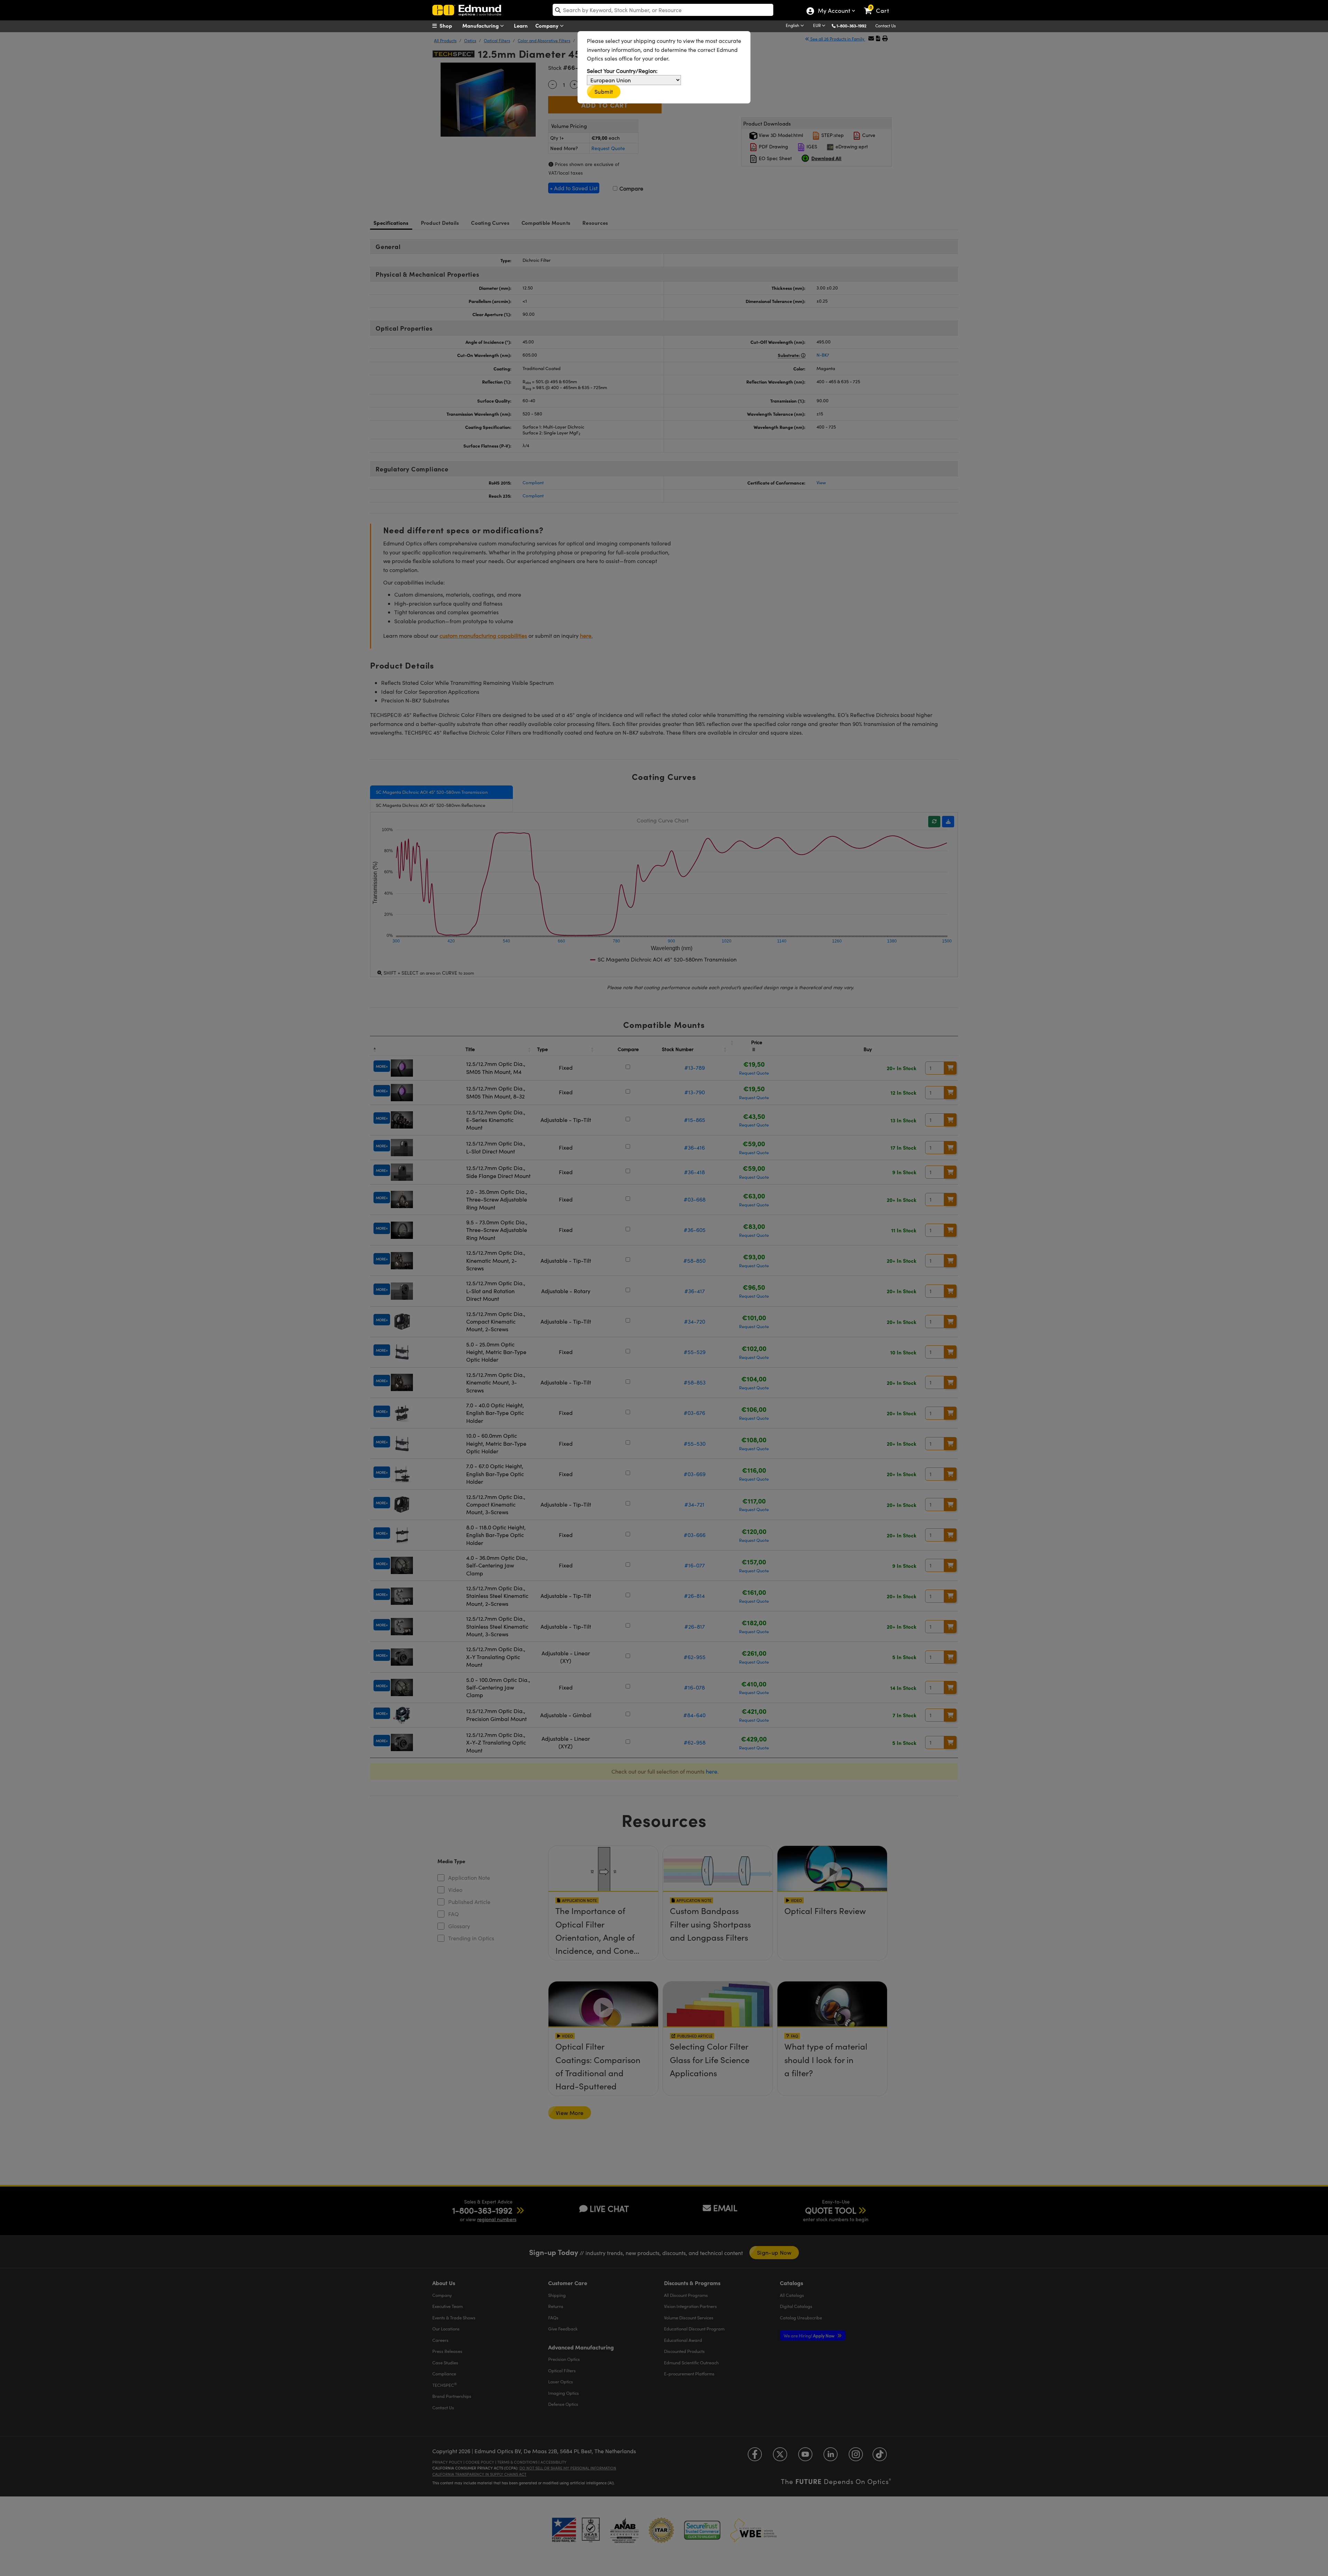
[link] (880, 5)
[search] (663, 10)
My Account (834, 11)
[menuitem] (450, 26)
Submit (604, 91)
